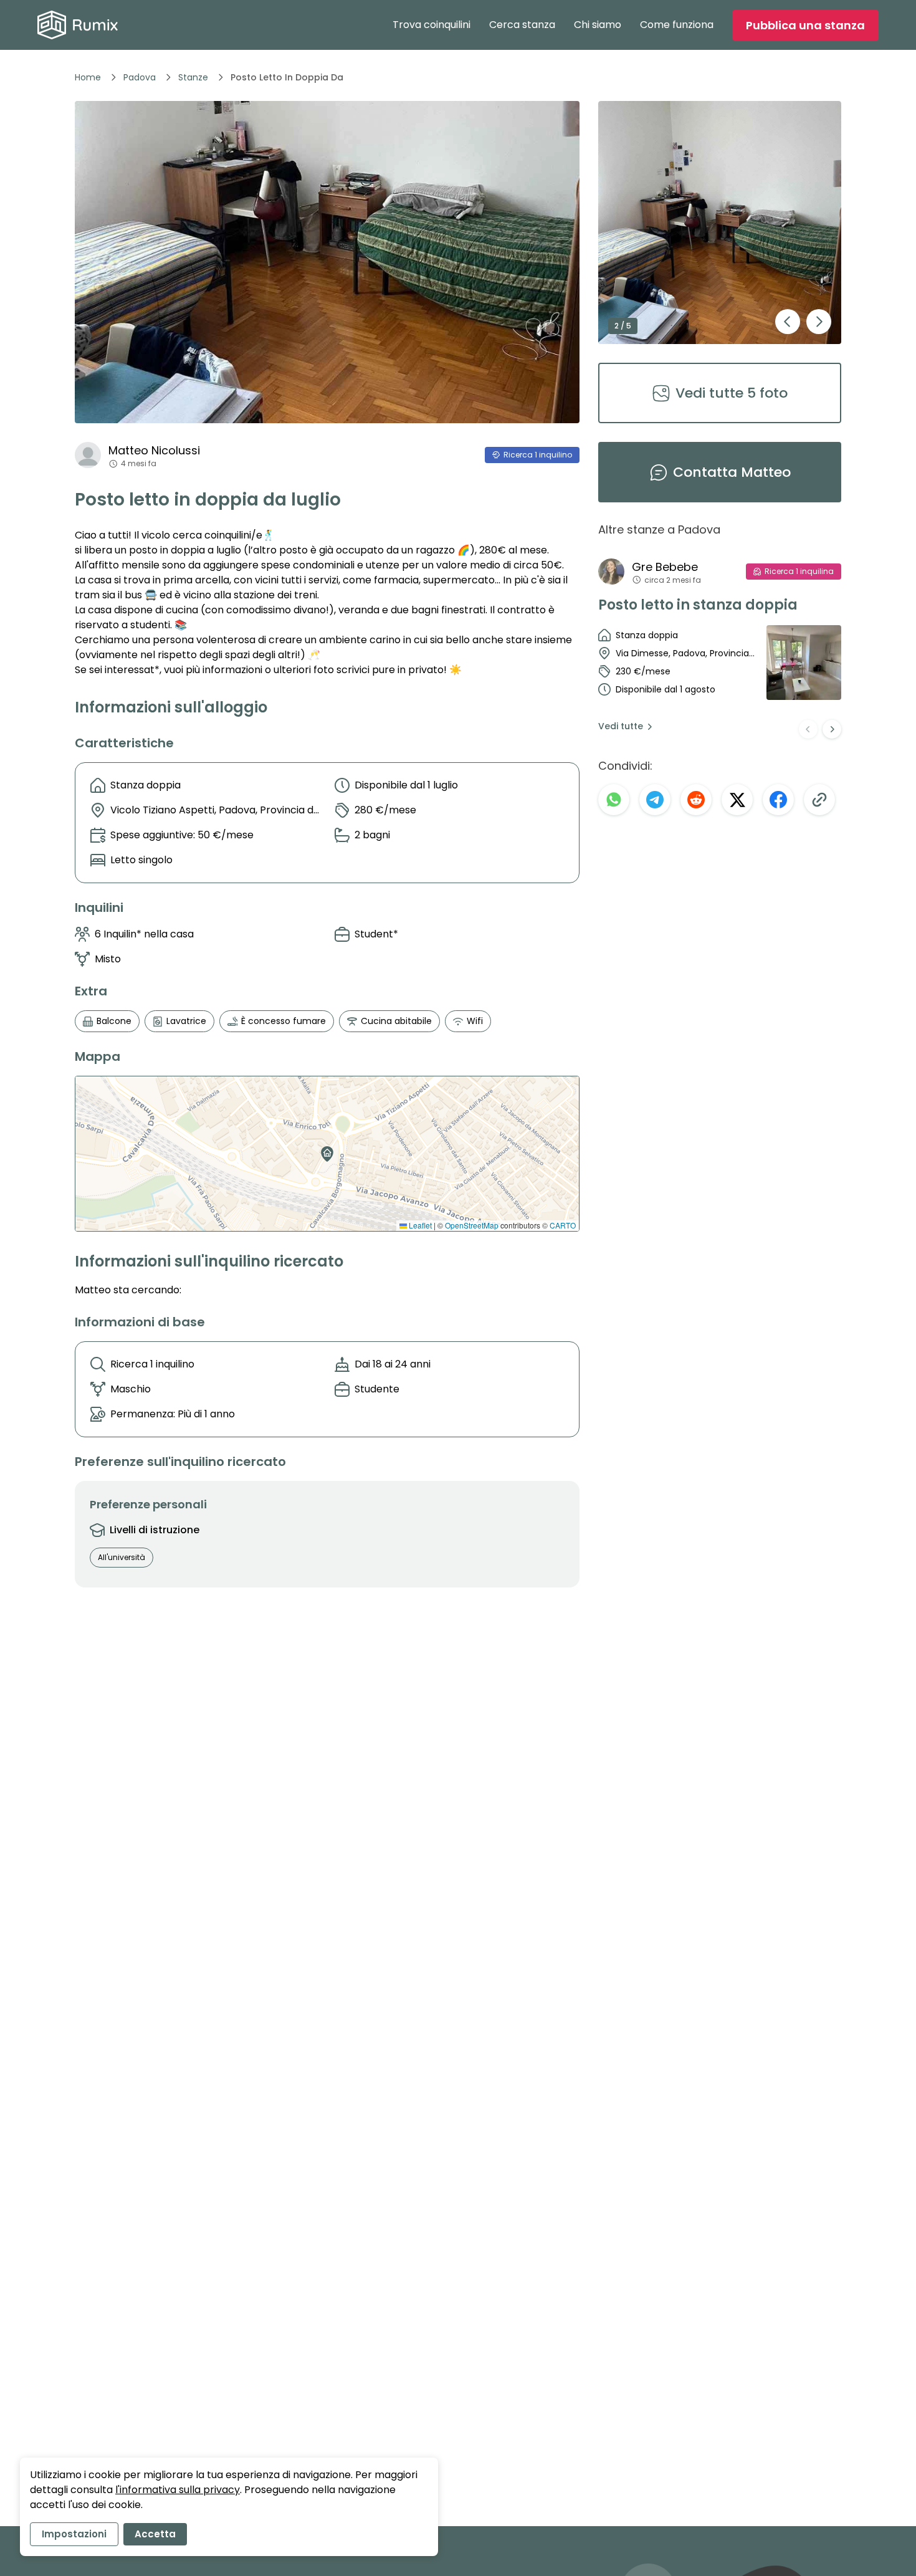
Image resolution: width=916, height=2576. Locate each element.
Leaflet (419, 1225)
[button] (325, 1150)
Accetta (155, 2534)
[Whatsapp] (614, 800)
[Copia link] (819, 800)
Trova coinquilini (432, 25)
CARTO (563, 1225)
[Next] (832, 729)
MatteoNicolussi (154, 450)
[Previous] (808, 729)
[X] (737, 800)
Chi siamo (598, 25)
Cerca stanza (522, 25)
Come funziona (677, 25)
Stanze (193, 77)
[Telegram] (655, 800)
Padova (140, 77)
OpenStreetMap (472, 1225)
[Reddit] (696, 800)
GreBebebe (665, 567)
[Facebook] (778, 800)
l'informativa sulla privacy (178, 2490)
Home (88, 77)
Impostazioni (74, 2534)
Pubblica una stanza (805, 25)
